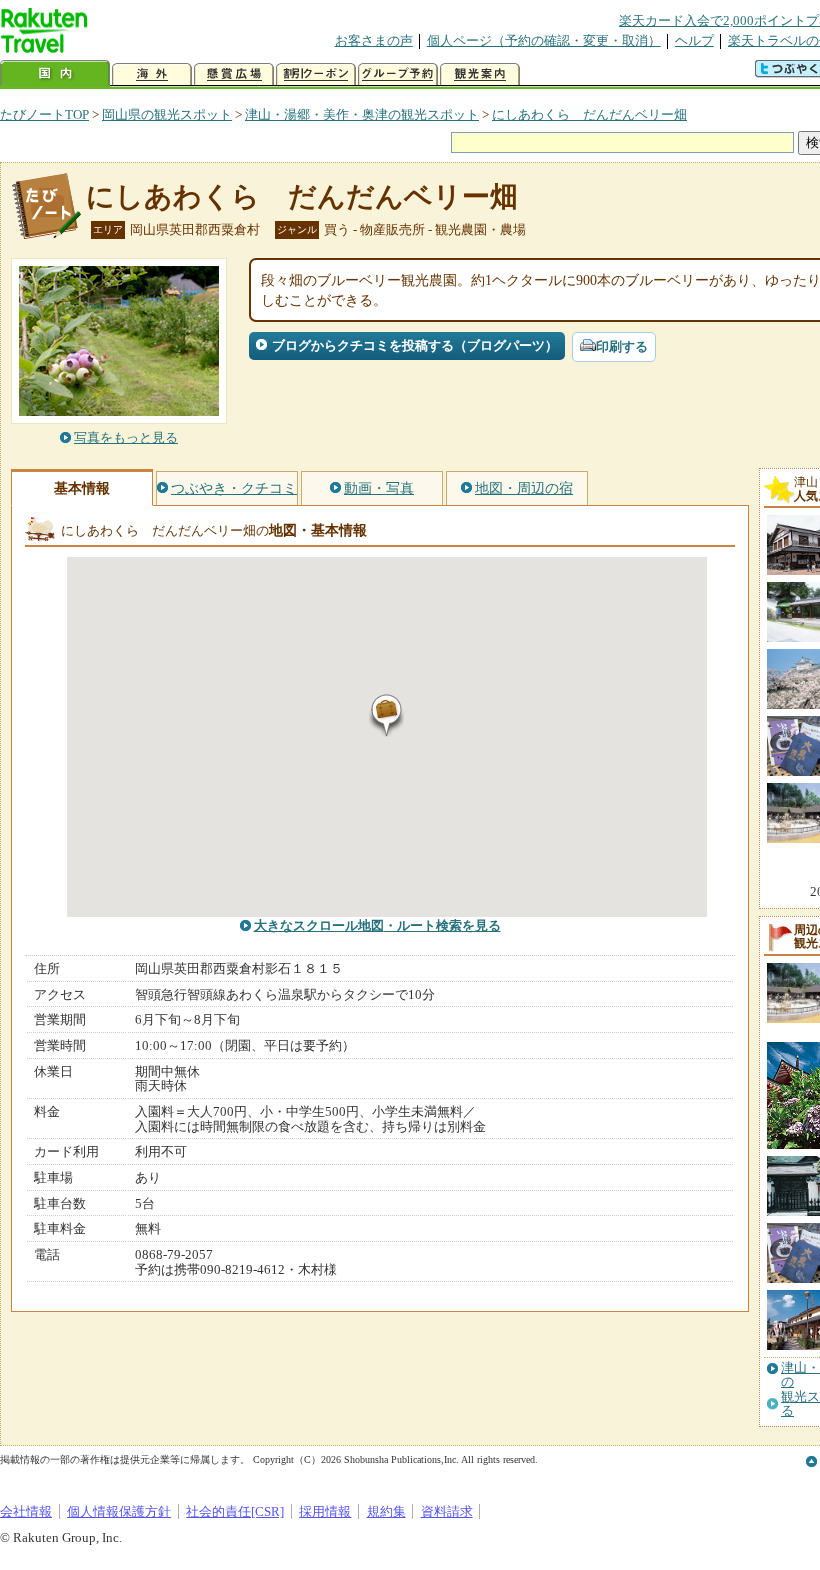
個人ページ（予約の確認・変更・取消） (544, 40)
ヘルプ (694, 40)
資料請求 (447, 1511)
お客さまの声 (374, 40)
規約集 (386, 1511)
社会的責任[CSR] (235, 1511)
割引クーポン (316, 74)
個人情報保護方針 (119, 1511)
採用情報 (325, 1511)
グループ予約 (398, 74)
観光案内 (480, 74)
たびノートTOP (44, 114)
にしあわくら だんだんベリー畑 (589, 114)
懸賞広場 (234, 74)
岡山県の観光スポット (167, 114)
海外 (152, 74)
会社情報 (26, 1511)
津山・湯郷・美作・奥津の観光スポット (362, 114)
